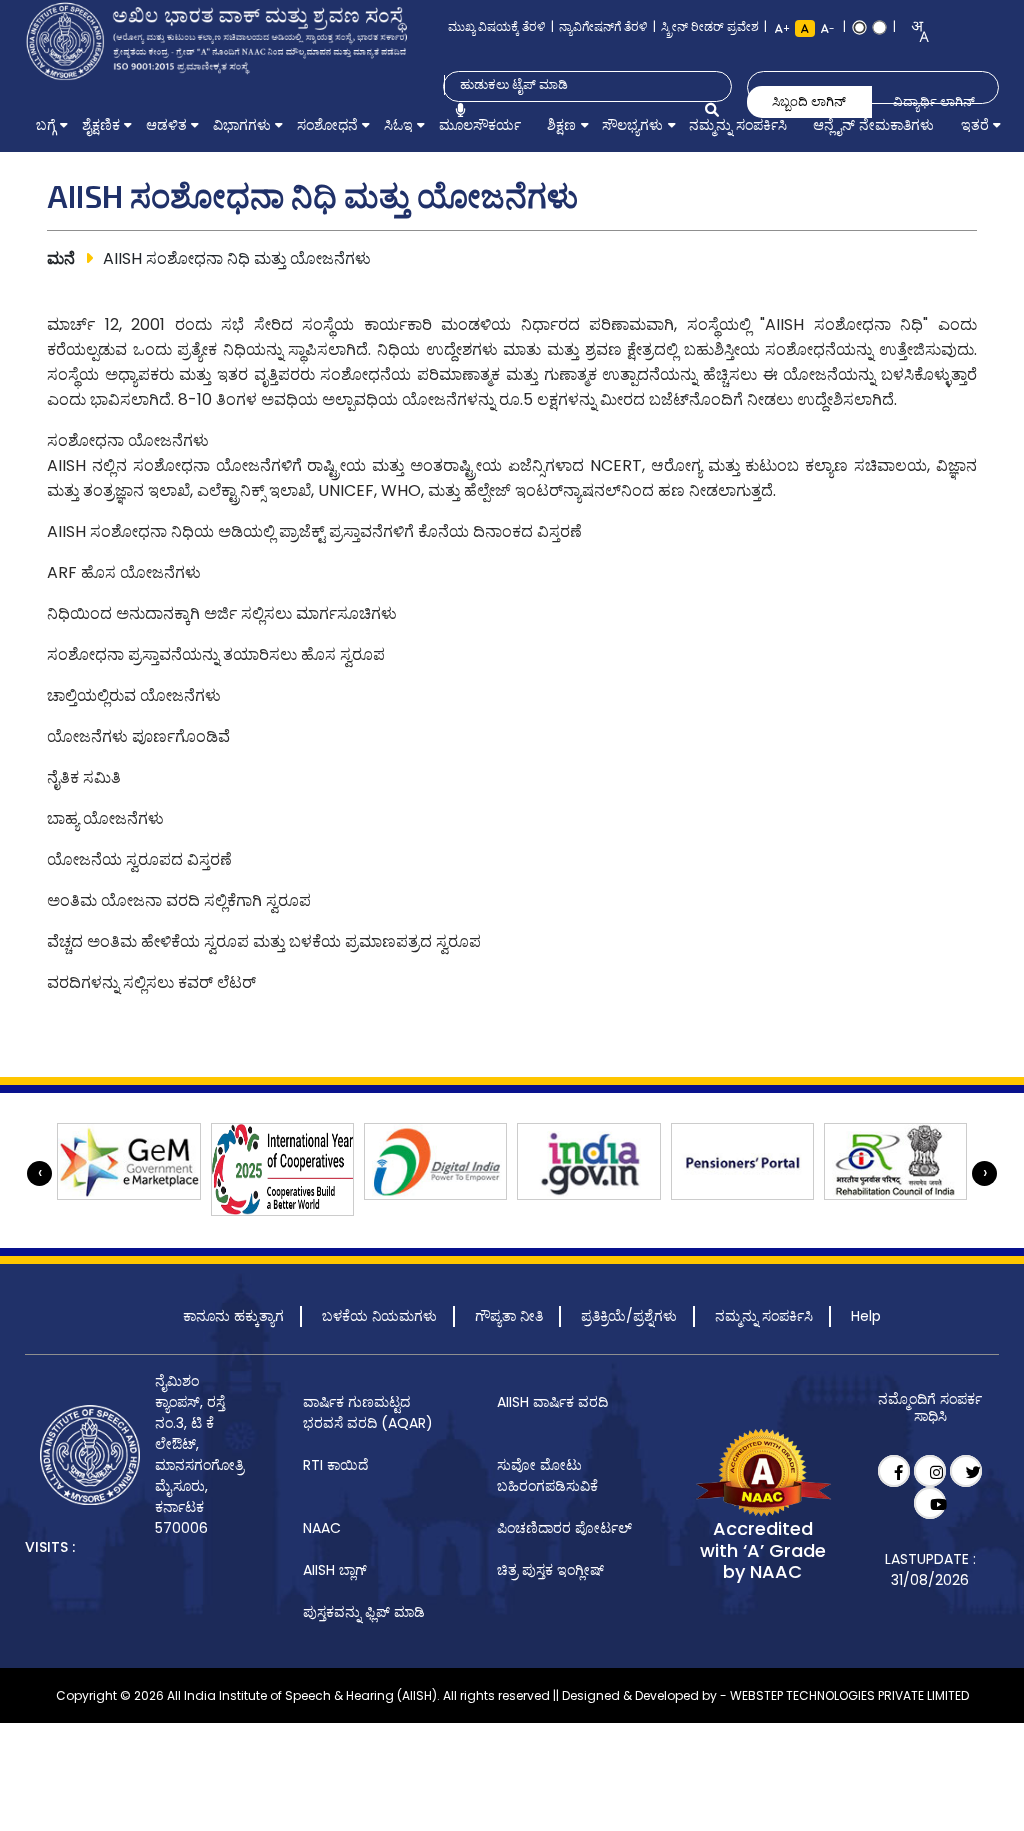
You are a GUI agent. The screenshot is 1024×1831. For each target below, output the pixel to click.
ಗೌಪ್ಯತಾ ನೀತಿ (509, 1316)
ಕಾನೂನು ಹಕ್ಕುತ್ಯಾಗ (233, 1316)
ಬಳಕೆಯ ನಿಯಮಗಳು (379, 1316)
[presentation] (39, 1173)
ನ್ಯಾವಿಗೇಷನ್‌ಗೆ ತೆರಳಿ (603, 26)
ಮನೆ (61, 258)
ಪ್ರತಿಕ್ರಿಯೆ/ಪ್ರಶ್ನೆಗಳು (629, 1316)
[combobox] (913, 31)
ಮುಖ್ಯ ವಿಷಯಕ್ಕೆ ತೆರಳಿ (497, 26)
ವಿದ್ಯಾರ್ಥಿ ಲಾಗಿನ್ (934, 101)
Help (866, 1316)
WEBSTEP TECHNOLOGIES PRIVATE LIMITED (849, 1695)
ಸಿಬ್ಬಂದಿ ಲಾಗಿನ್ (809, 101)
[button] (45, 125)
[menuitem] (45, 125)
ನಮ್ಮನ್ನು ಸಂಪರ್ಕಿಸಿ (764, 1316)
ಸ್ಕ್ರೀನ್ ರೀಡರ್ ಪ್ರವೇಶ (710, 26)
